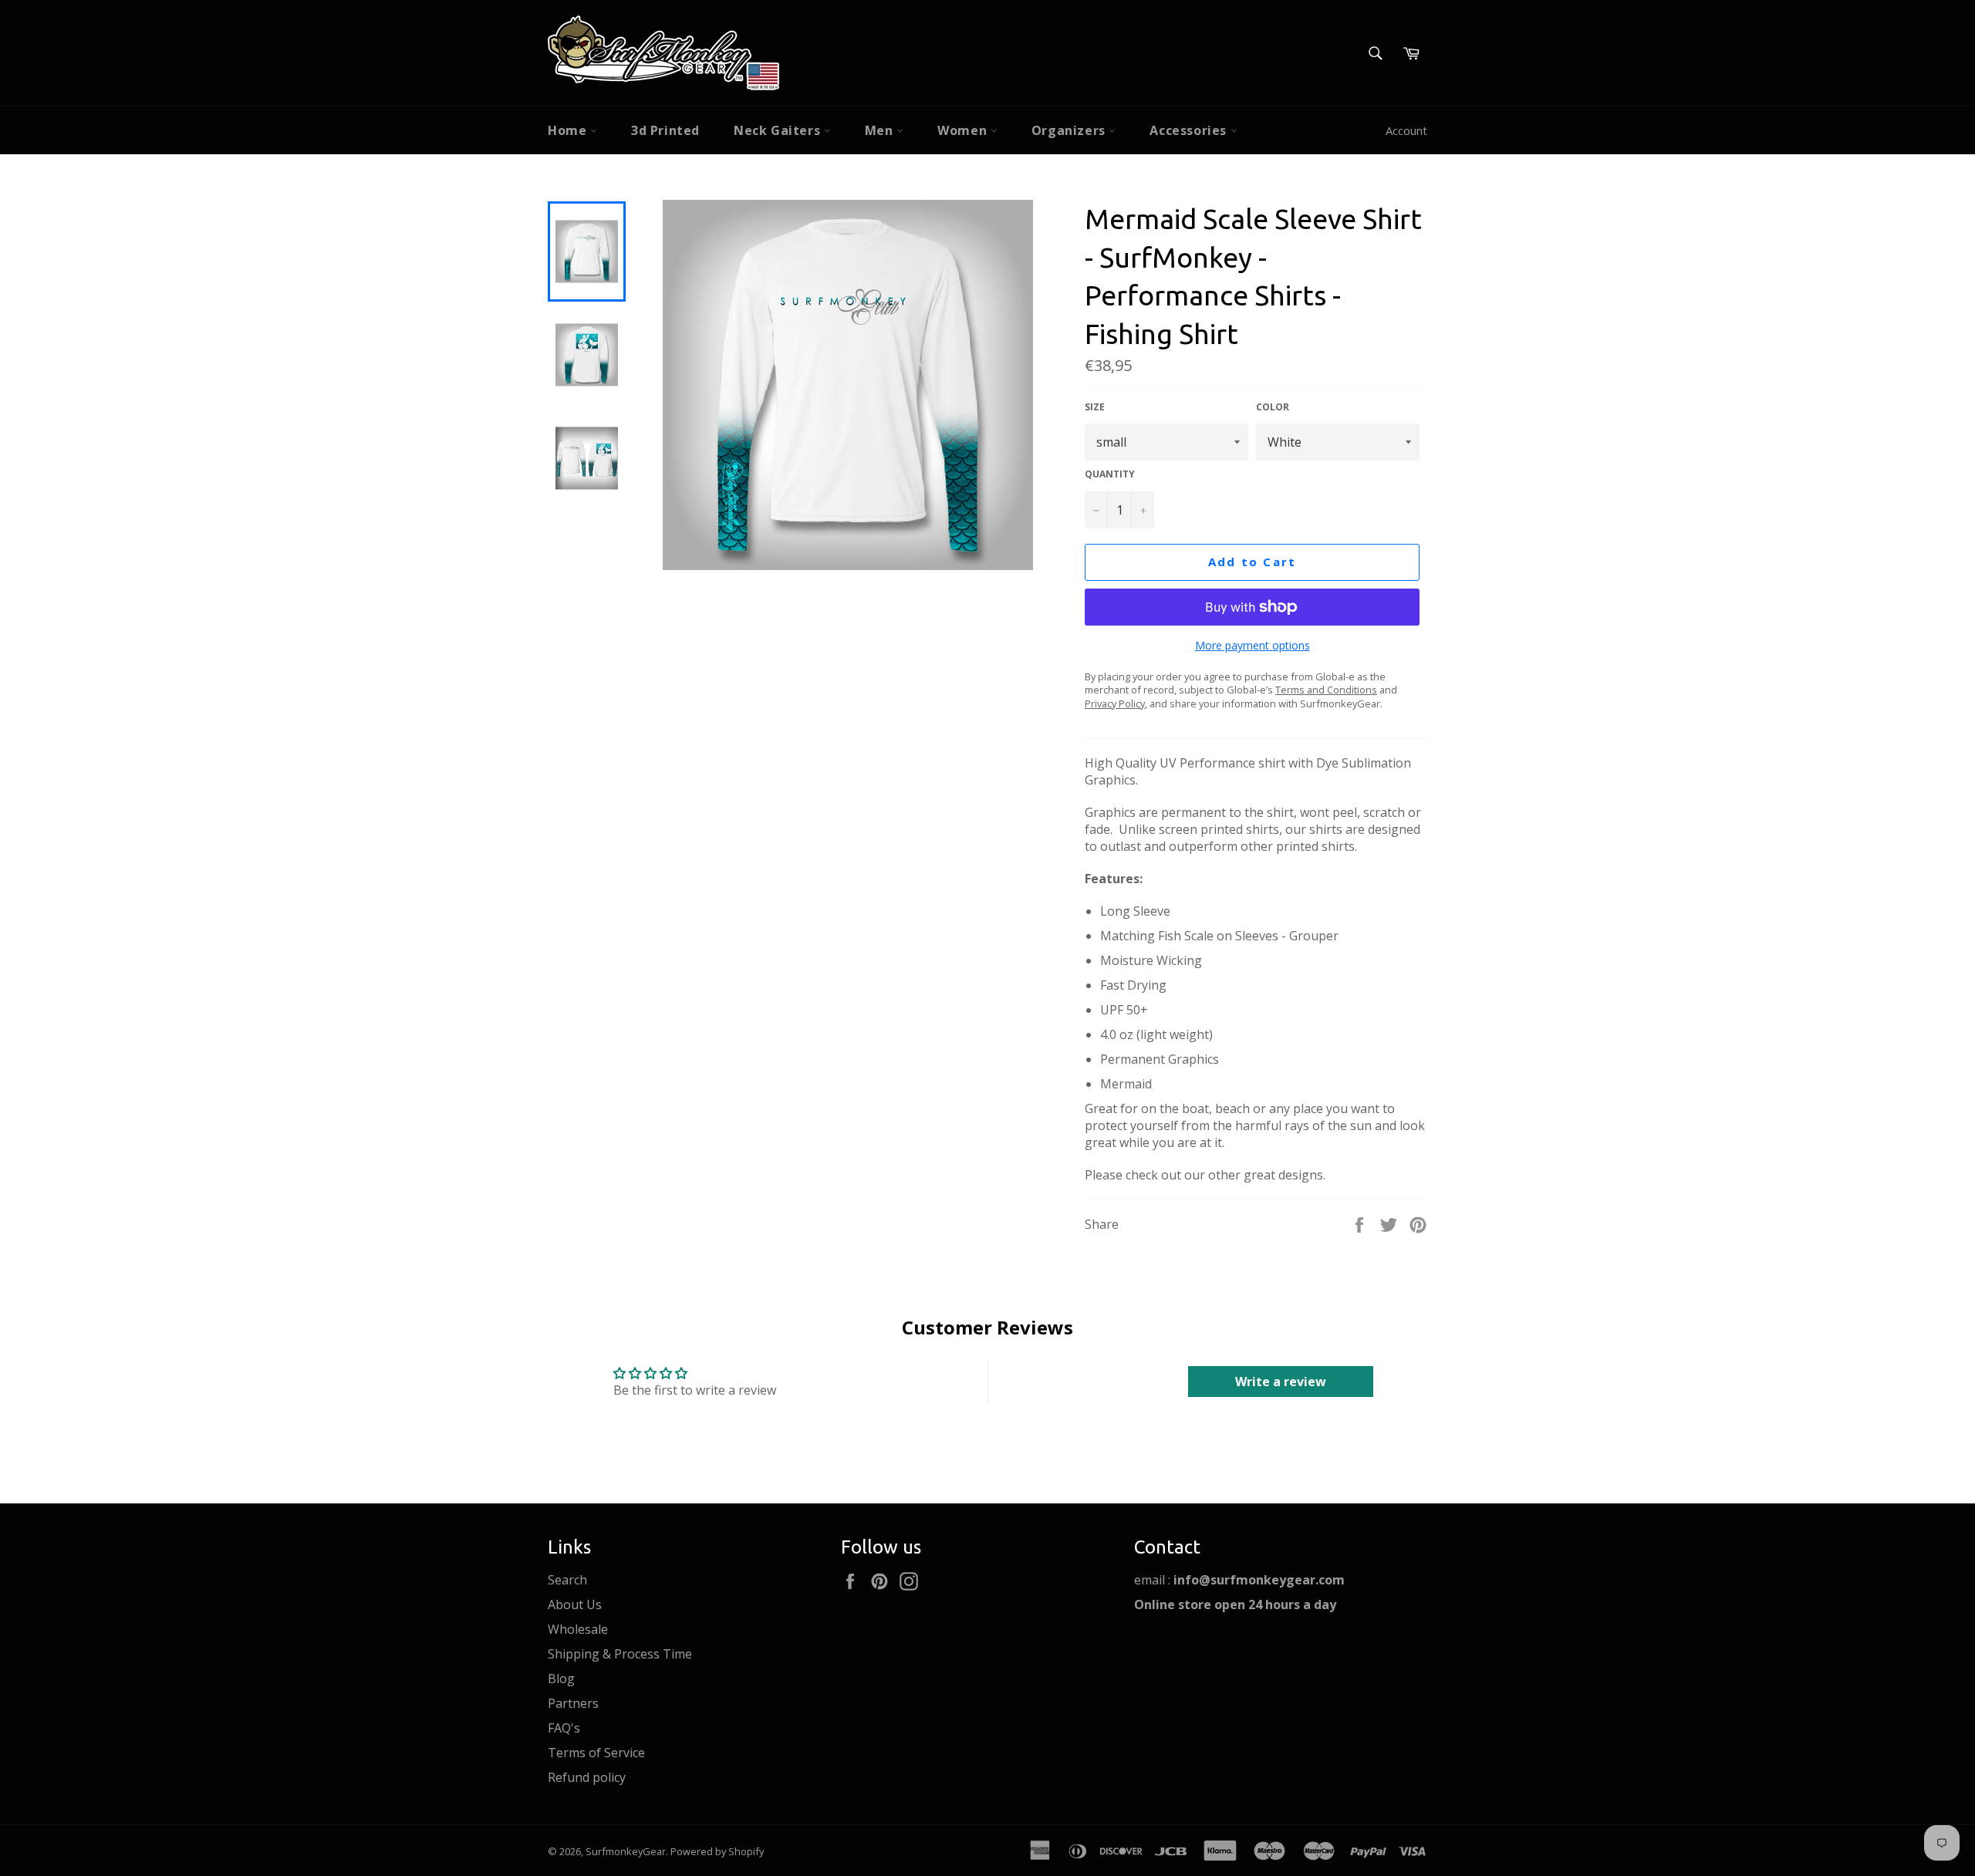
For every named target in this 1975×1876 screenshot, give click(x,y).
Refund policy (587, 1777)
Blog (561, 1679)
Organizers (1070, 130)
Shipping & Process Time (620, 1654)
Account (1406, 130)
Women (964, 130)
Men (881, 130)
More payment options (1253, 645)
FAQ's (564, 1728)
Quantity (1110, 474)
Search (567, 1580)
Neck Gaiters (779, 130)
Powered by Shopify (717, 1851)
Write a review (1281, 1382)
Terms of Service (596, 1753)
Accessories (1190, 130)
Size (1095, 407)
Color (1273, 407)
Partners (573, 1703)
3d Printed (665, 130)
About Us (575, 1604)
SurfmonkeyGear (626, 1851)
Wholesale (578, 1629)
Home (569, 130)
